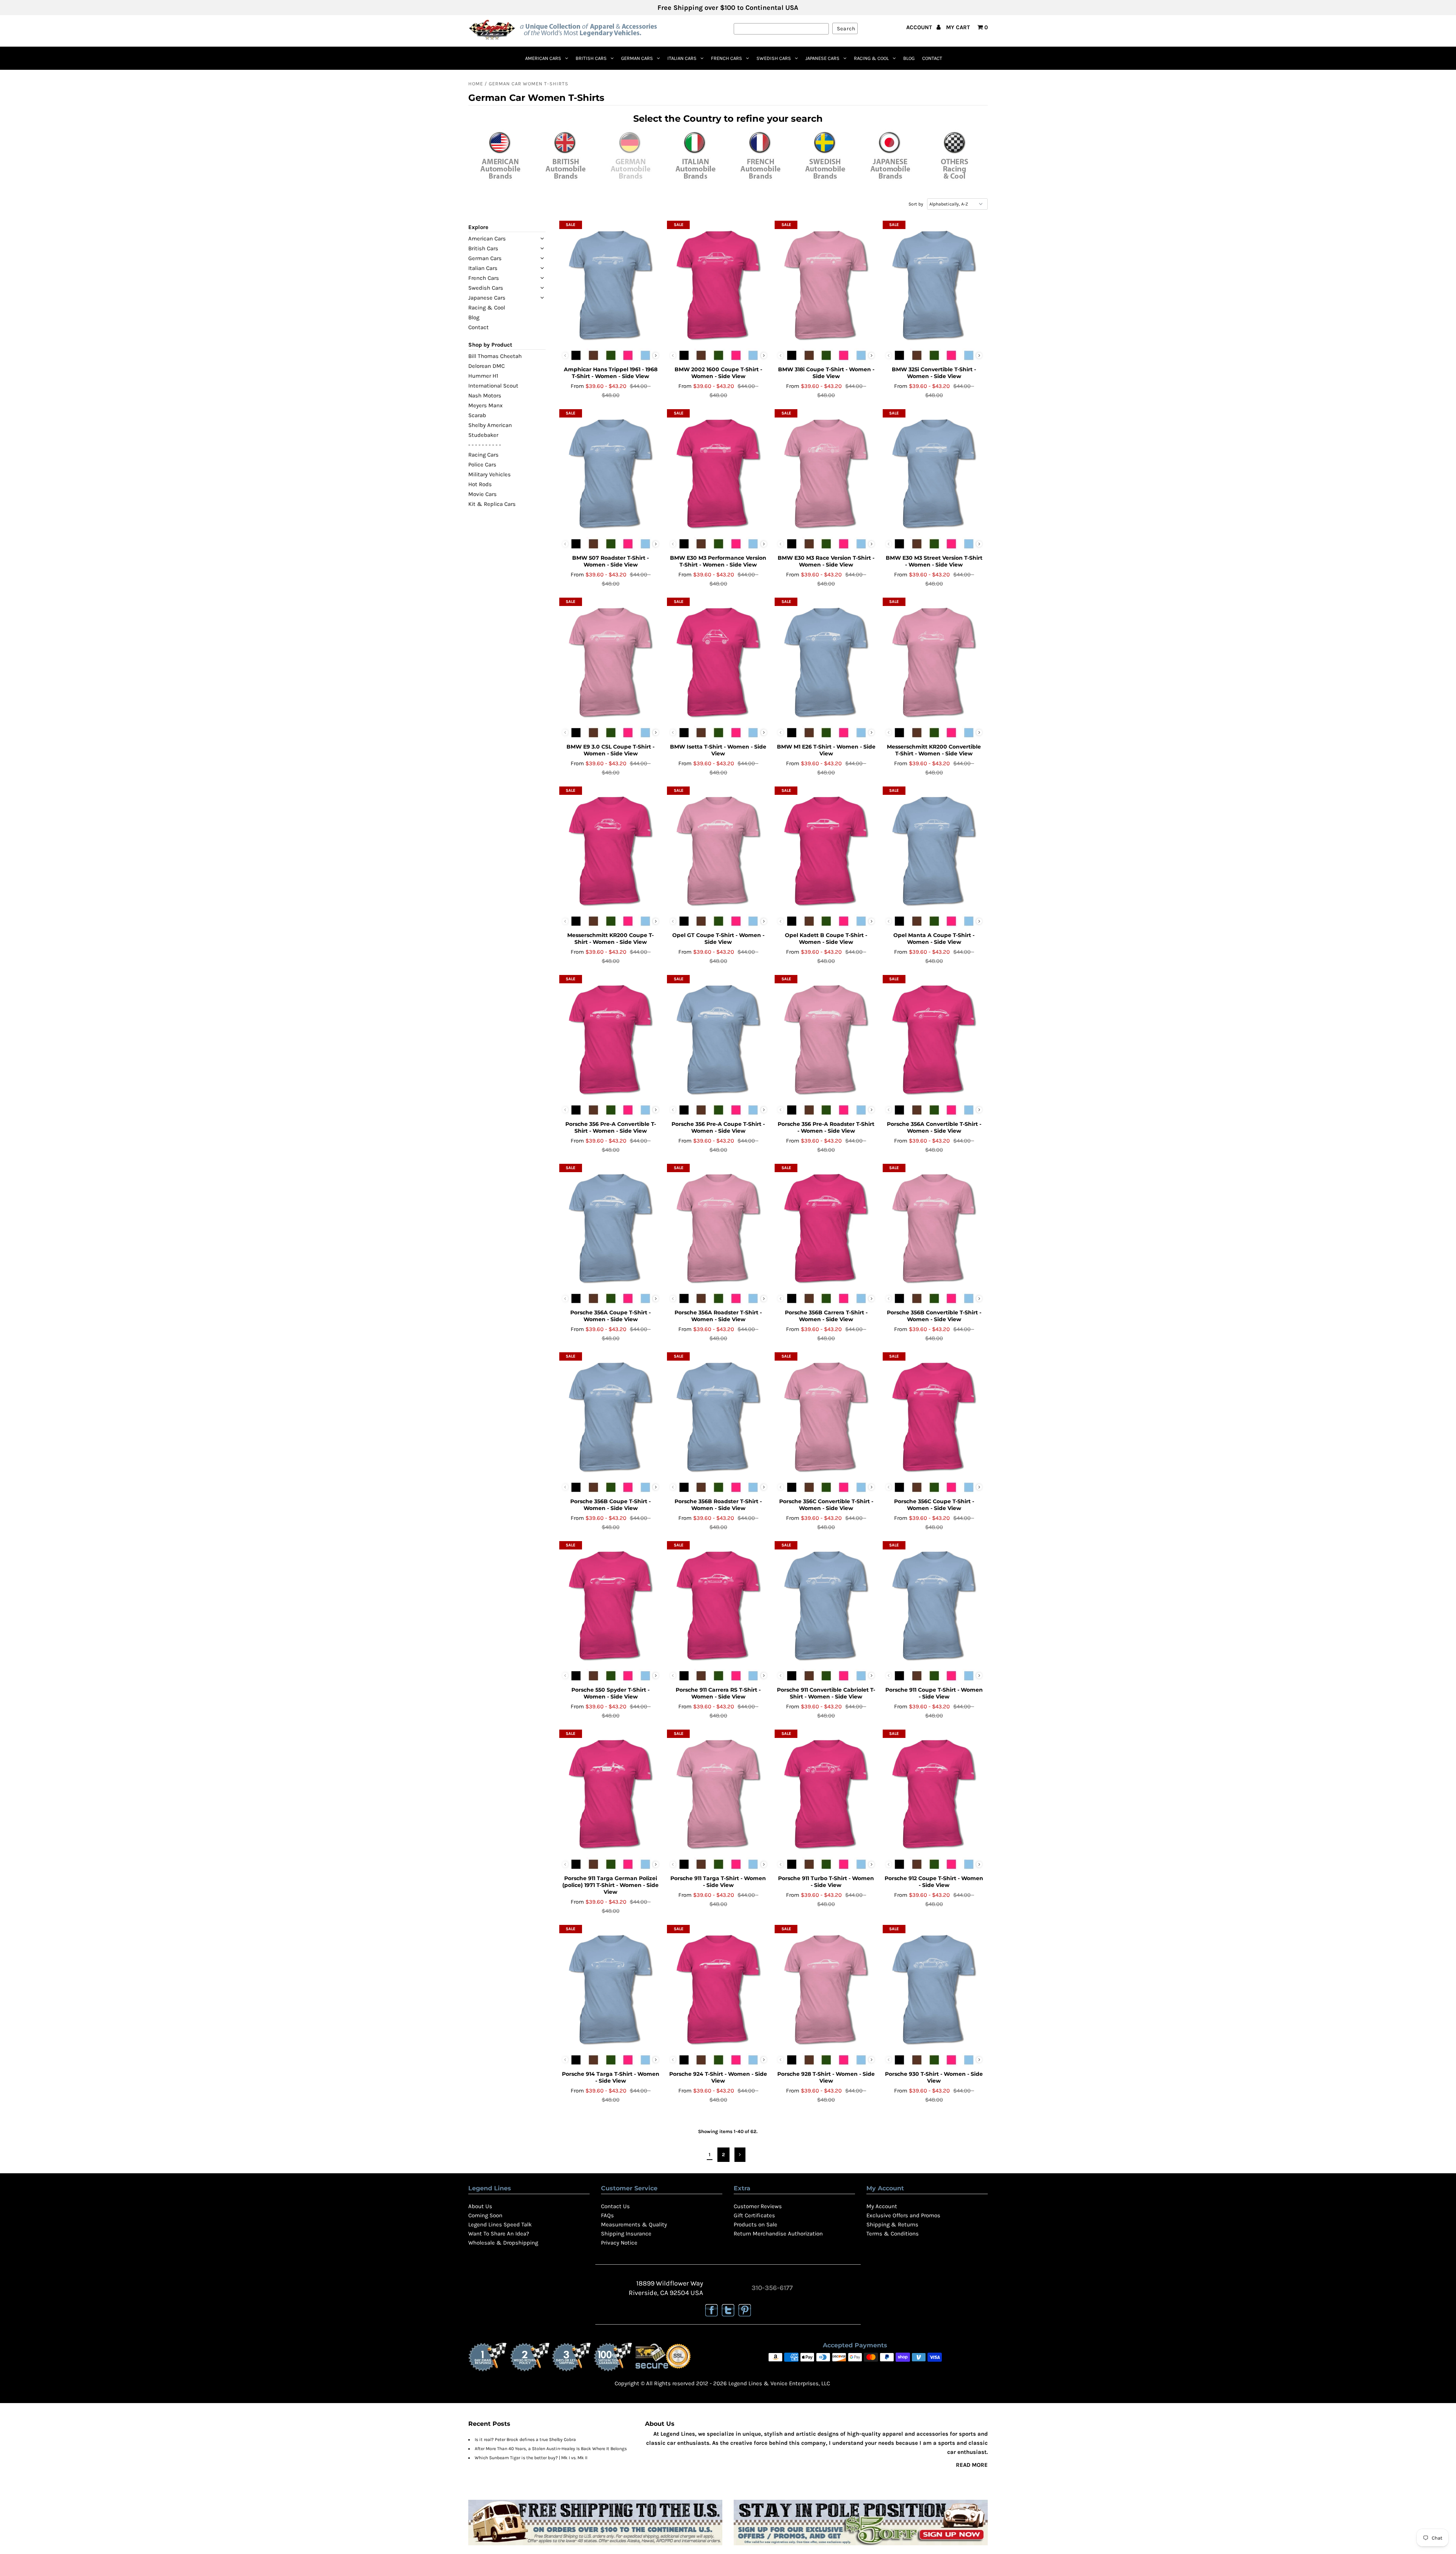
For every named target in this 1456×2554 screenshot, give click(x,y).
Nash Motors (485, 396)
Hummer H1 (483, 376)
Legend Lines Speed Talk (500, 2224)
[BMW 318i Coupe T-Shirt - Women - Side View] (826, 284)
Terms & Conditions (893, 2234)
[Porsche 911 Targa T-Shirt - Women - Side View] (718, 1793)
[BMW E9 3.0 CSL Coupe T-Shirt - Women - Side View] (611, 661)
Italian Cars (682, 58)
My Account (882, 2206)
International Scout (493, 386)
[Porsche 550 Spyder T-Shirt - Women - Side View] (611, 1604)
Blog (909, 58)
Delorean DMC (486, 366)
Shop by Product (490, 345)
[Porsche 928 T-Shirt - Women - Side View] (826, 1988)
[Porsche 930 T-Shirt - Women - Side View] (934, 1988)
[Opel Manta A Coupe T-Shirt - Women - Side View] (934, 849)
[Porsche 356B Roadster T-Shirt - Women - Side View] (718, 1415)
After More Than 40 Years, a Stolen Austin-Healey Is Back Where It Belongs (551, 2449)
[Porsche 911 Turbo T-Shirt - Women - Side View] (826, 1793)
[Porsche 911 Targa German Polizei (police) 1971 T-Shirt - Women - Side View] (611, 1793)
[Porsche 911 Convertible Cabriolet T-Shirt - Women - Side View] (826, 1604)
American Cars (543, 58)
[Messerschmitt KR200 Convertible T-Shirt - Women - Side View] (934, 661)
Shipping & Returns (892, 2224)
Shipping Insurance (626, 2234)
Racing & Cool (871, 58)
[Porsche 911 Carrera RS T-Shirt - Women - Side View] (718, 1604)
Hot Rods (480, 484)
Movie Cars (482, 494)
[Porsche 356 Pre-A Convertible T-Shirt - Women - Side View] (611, 1038)
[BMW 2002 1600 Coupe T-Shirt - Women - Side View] (718, 284)
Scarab (477, 415)
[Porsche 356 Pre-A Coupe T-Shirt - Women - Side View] (718, 1038)
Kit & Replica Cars (492, 504)
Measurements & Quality (634, 2224)
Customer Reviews (758, 2206)
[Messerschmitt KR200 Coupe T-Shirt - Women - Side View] (611, 849)
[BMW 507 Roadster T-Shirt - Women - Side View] (611, 472)
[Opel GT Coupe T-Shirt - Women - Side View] (718, 849)
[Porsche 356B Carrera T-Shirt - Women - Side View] (826, 1227)
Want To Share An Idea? (499, 2234)
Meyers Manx (486, 405)
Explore (478, 227)
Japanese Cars (822, 58)
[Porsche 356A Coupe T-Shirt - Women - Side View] (611, 1227)
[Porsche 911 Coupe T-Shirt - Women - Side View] (934, 1604)
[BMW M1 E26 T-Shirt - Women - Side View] (826, 661)
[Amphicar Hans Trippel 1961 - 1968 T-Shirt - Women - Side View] (611, 284)
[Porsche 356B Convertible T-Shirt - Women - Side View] (934, 1227)
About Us (480, 2206)
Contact (932, 58)
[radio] (576, 355)
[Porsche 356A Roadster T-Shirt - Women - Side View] (718, 1227)
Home (476, 84)
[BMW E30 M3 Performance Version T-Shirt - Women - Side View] (718, 472)
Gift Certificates (754, 2215)
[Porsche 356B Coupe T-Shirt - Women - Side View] (611, 1415)
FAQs (607, 2215)
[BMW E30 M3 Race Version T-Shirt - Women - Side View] (826, 472)
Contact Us (615, 2206)
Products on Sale (755, 2224)
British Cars (591, 58)
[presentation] (656, 356)
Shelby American (490, 425)
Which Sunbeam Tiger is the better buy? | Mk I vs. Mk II (531, 2458)
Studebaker (483, 435)
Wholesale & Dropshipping (503, 2243)
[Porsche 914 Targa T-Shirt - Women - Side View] (611, 1988)
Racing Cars (483, 455)
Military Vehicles (490, 474)
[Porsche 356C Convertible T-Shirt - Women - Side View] (826, 1415)
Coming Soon (485, 2215)
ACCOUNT (920, 27)
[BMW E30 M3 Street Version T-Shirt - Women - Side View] (934, 472)
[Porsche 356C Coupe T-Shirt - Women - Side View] (934, 1415)
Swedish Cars (774, 58)
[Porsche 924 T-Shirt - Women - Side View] (718, 1988)
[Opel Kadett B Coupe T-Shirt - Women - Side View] (826, 849)
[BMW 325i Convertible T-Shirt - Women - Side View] (934, 284)
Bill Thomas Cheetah (495, 356)
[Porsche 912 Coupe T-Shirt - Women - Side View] (934, 1793)
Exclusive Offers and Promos (903, 2215)
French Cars (726, 58)
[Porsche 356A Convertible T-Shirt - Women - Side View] (934, 1038)
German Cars (637, 58)
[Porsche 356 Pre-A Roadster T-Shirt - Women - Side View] (826, 1038)
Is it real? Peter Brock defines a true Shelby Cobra (525, 2439)
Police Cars (482, 465)
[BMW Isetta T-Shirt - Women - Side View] (718, 661)
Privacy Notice (619, 2243)
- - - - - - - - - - (485, 445)
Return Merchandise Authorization (778, 2234)
